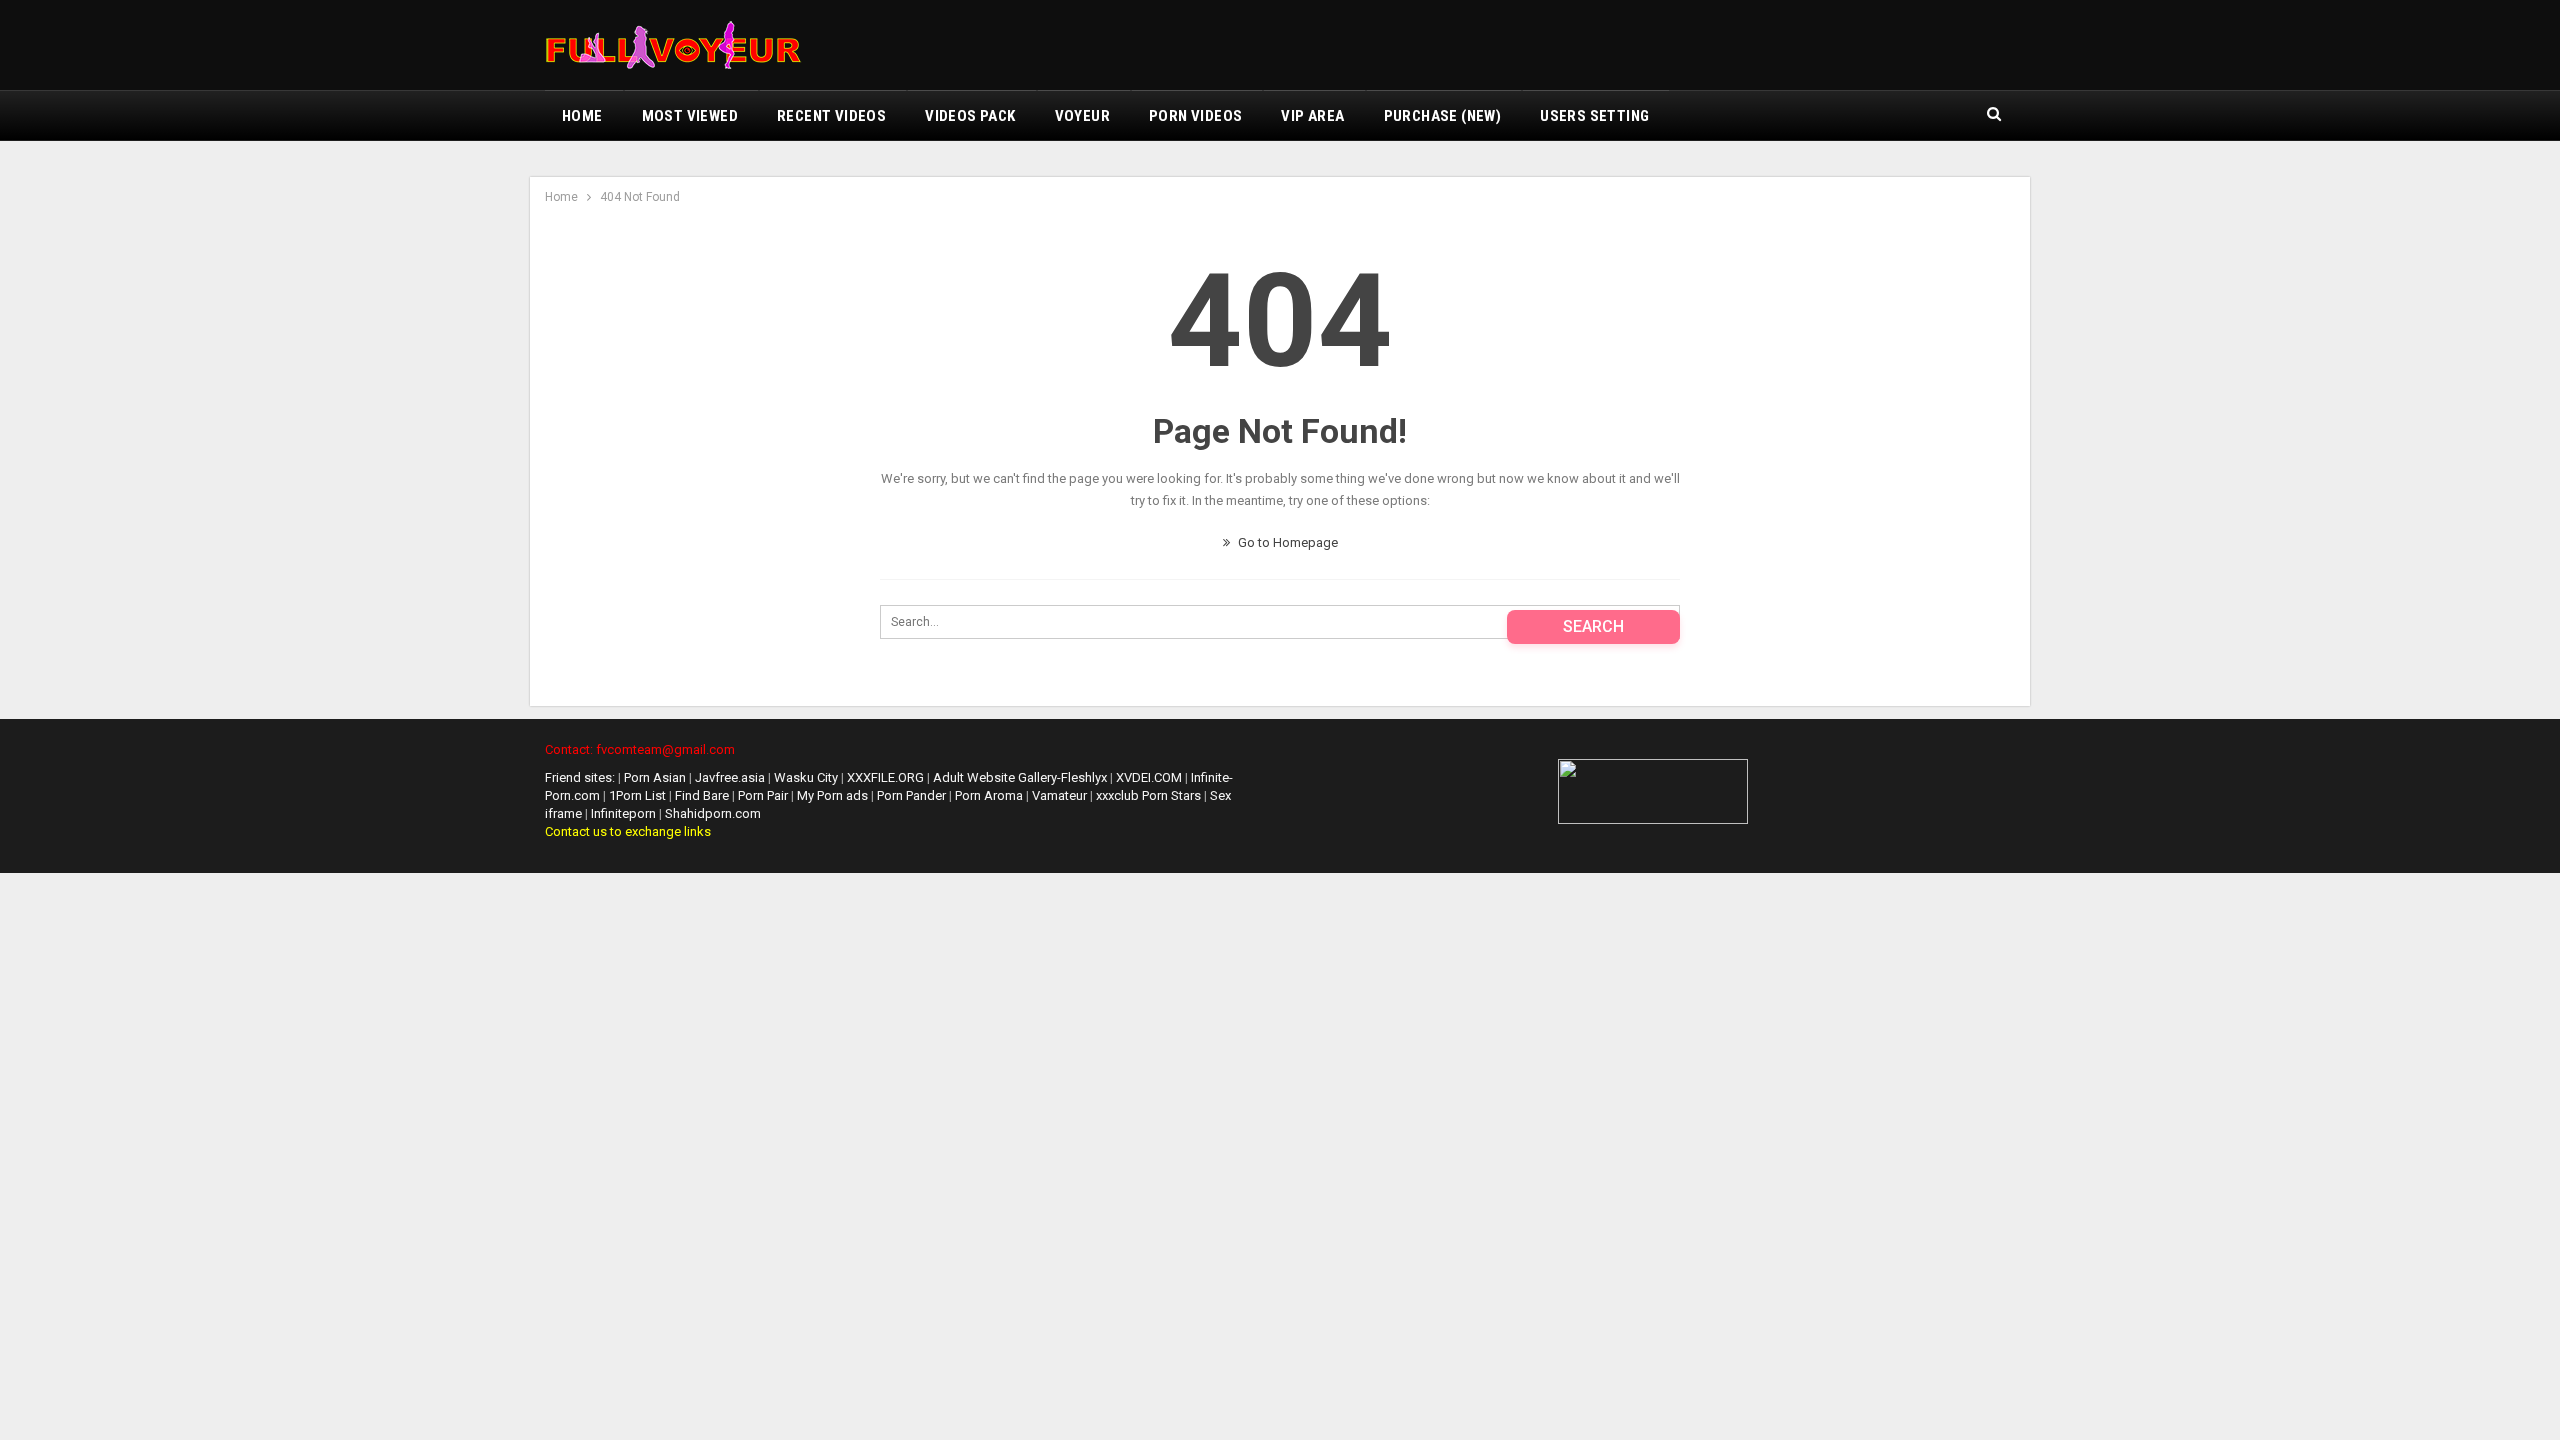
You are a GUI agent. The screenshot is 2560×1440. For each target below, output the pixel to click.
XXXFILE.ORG (885, 777)
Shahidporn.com (713, 813)
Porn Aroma (990, 795)
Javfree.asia (730, 777)
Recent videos (831, 116)
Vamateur (1059, 795)
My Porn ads (834, 795)
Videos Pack (970, 116)
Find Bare (703, 795)
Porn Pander (913, 795)
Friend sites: (580, 777)
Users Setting (1594, 116)
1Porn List (637, 795)
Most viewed (690, 116)
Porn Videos (1195, 116)
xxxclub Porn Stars (1148, 795)
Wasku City (806, 777)
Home (582, 116)
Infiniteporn (623, 813)
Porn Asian (655, 777)
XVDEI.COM (1149, 777)
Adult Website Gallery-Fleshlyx (1020, 777)
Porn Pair (764, 795)
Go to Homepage (1286, 542)
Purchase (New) (1443, 116)
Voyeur (1082, 116)
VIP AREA (1312, 116)
